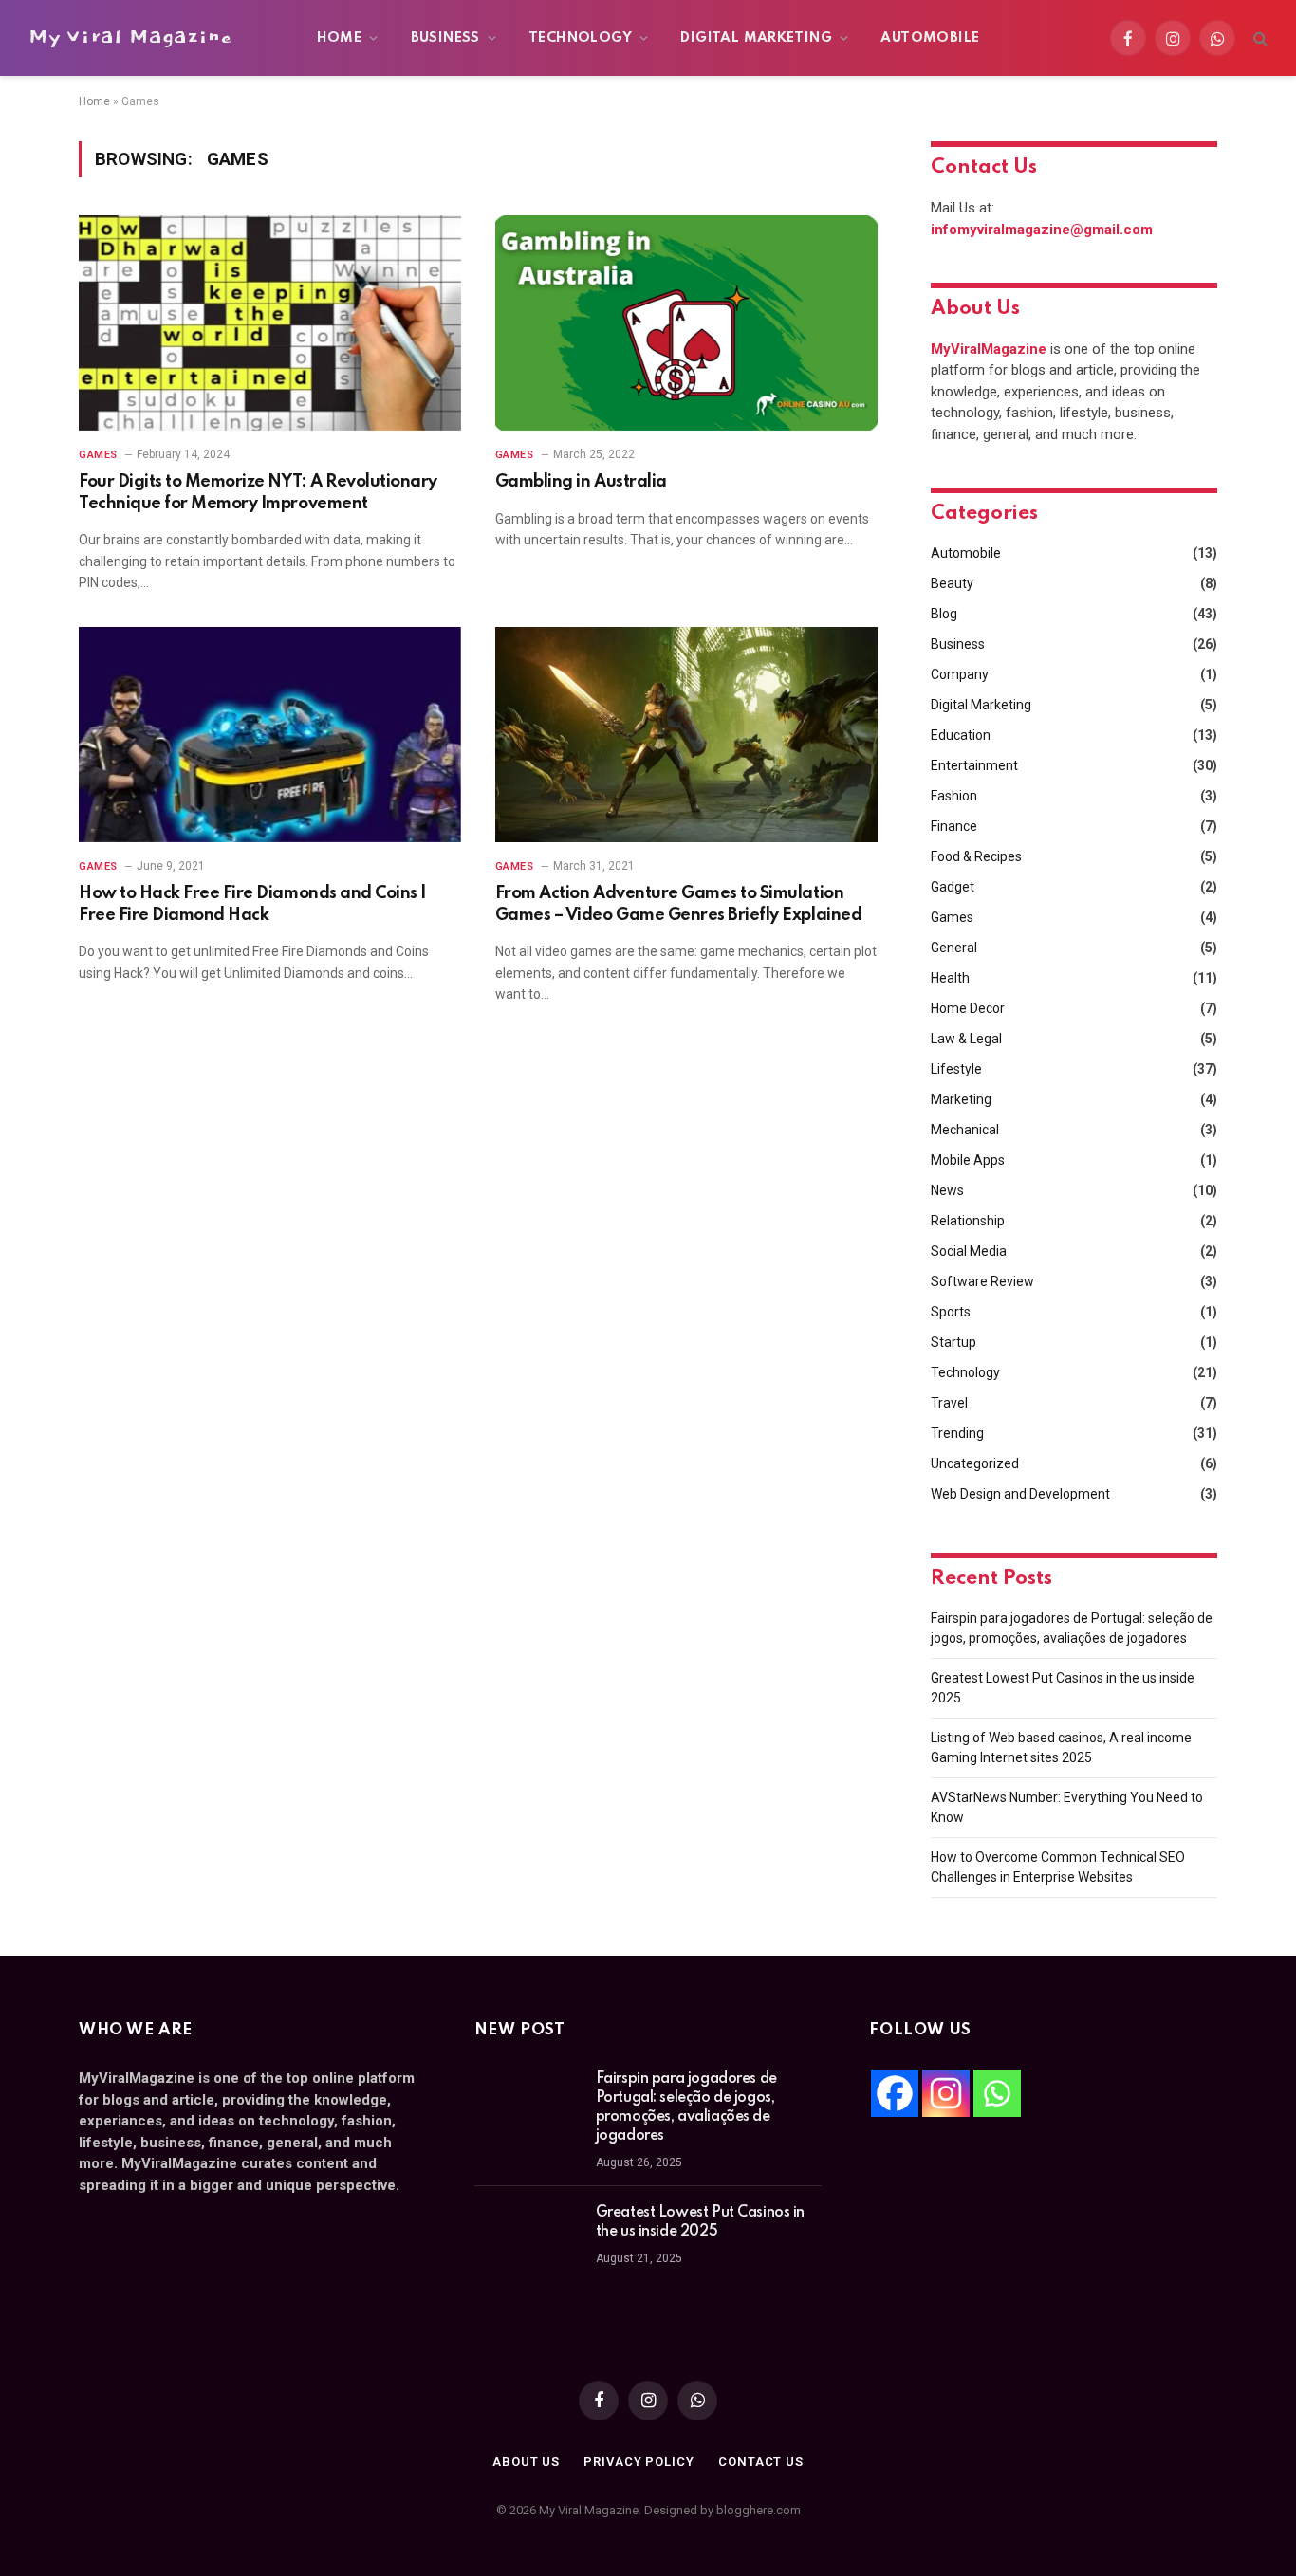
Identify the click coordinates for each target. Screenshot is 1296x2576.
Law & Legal (966, 1039)
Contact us (761, 2462)
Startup (953, 1342)
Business (445, 38)
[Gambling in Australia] (686, 323)
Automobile (930, 38)
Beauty (952, 583)
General (954, 948)
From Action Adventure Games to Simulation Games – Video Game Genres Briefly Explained (678, 904)
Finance (954, 826)
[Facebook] (895, 2093)
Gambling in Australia (581, 482)
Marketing (961, 1099)
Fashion (954, 796)
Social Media (969, 1251)
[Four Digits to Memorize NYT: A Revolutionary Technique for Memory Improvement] (270, 323)
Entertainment (974, 765)
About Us (526, 2462)
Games (98, 455)
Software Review (982, 1281)
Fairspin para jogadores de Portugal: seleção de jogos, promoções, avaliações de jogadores (686, 2107)
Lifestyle (956, 1069)
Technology (580, 38)
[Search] (1259, 38)
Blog (944, 614)
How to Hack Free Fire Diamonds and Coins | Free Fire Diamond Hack (253, 904)
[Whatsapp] (997, 2093)
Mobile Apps (968, 1160)
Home (340, 38)
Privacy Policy (639, 2462)
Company (960, 674)
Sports (951, 1312)
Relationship (968, 1221)
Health (950, 978)
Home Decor (968, 1008)
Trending (957, 1433)
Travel (949, 1403)
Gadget (953, 887)
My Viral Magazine (130, 37)
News (947, 1190)
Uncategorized (975, 1463)
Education (961, 735)
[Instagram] (946, 2093)
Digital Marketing (756, 38)
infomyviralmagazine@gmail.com (1042, 230)
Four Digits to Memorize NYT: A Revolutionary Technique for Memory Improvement (258, 492)
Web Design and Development (1020, 1494)
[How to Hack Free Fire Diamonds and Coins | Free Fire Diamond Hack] (270, 735)
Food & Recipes (976, 856)
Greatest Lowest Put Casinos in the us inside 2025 (700, 2222)
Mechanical (965, 1130)
